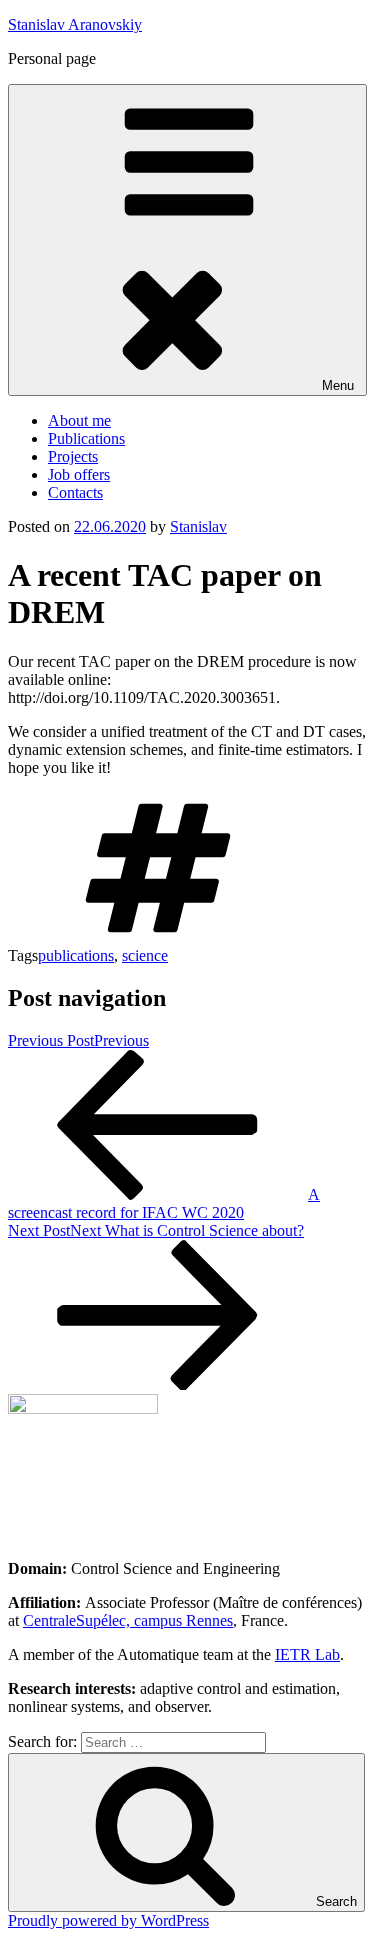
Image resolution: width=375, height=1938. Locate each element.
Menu (338, 385)
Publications (86, 438)
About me (79, 420)
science (145, 955)
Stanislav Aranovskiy (75, 24)
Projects (73, 456)
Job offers (79, 474)
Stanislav (198, 526)
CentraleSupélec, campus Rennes (128, 1620)
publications (76, 955)
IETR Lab (307, 1654)
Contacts (75, 492)
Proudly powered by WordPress (108, 1920)
